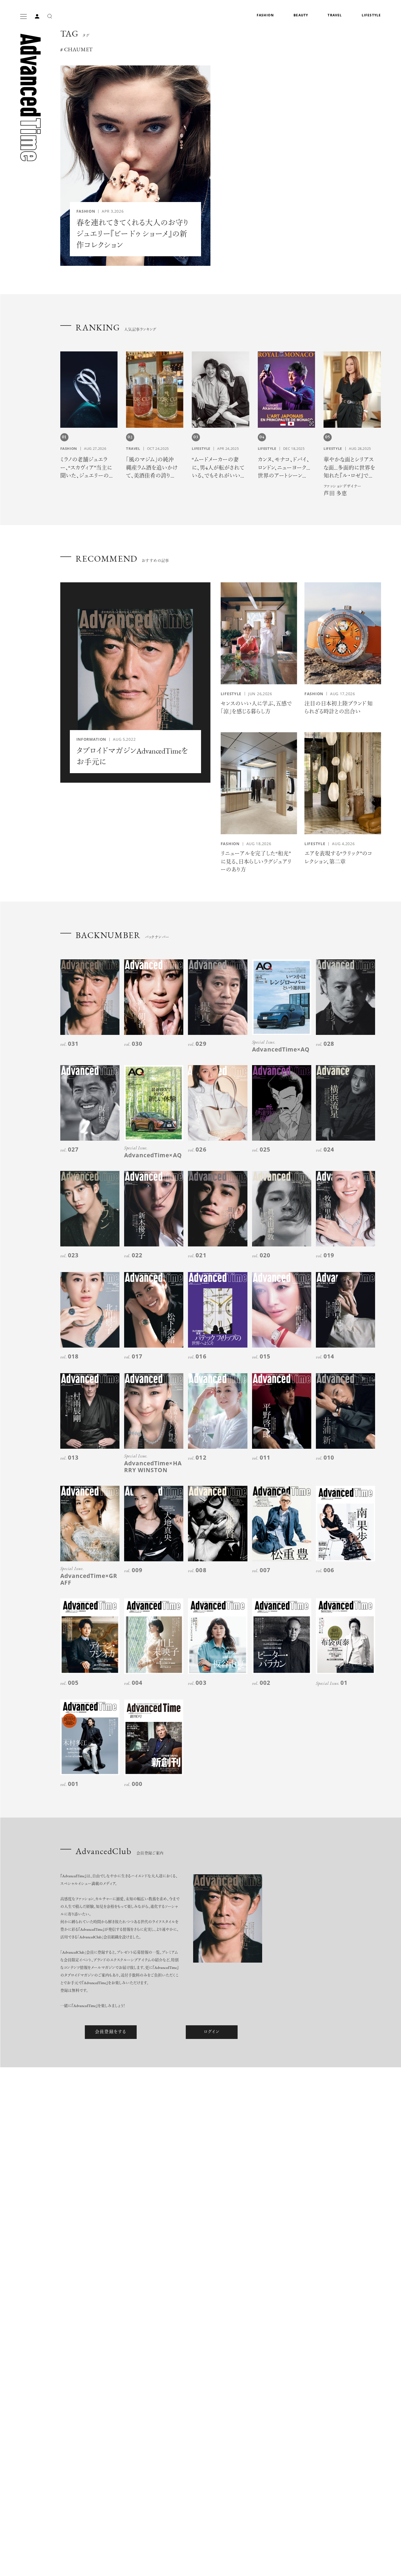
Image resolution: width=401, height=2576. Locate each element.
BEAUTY (301, 15)
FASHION (265, 15)
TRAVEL (335, 15)
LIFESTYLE (371, 15)
